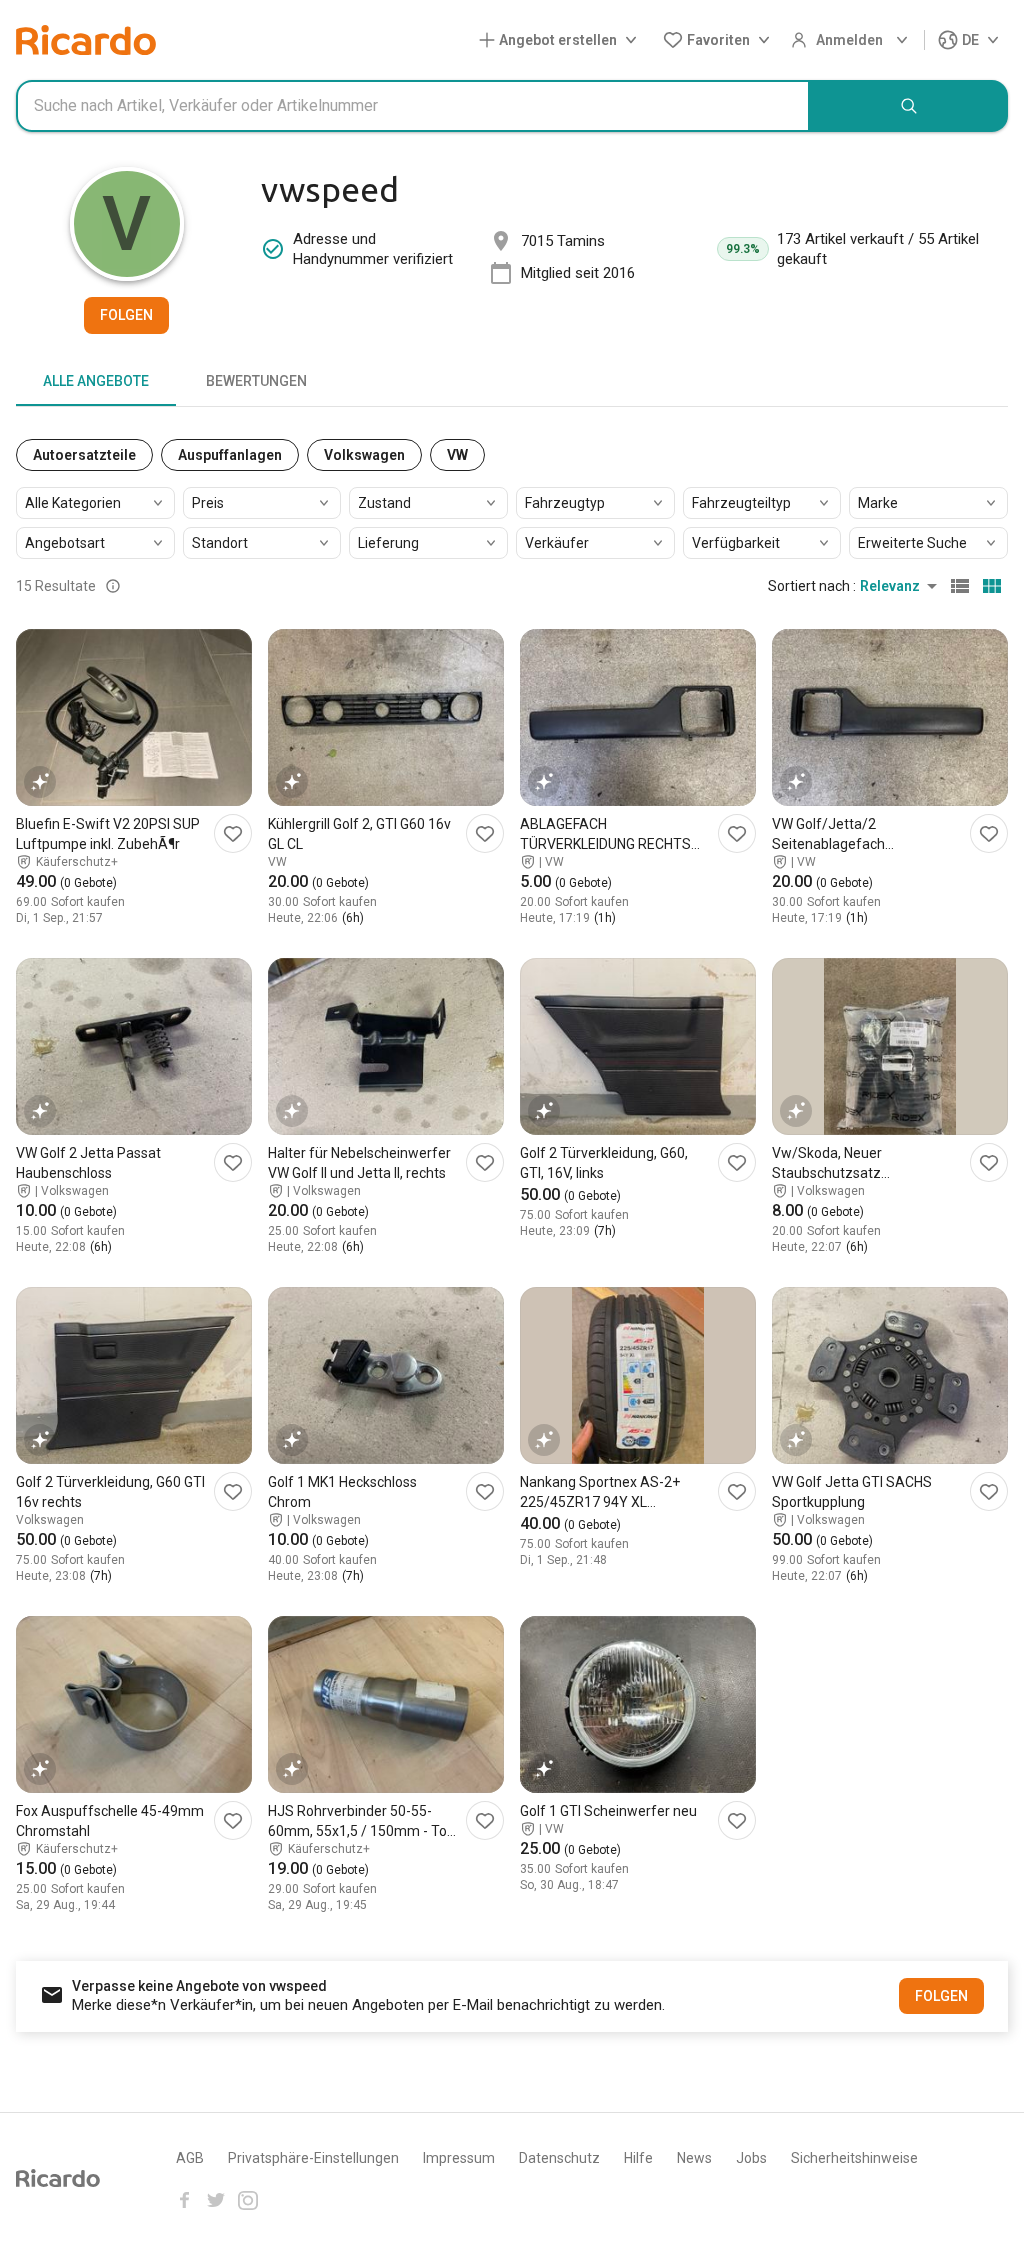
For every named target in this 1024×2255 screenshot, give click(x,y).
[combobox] (413, 106)
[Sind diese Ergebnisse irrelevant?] (113, 586)
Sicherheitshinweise (854, 2158)
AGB (190, 2158)
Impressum (459, 2158)
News (694, 2158)
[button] (562, 40)
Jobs (751, 2158)
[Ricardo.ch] (86, 40)
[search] (909, 106)
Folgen (126, 315)
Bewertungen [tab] (256, 381)
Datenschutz (559, 2158)
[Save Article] (233, 833)
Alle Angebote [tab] (96, 381)
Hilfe (638, 2158)
